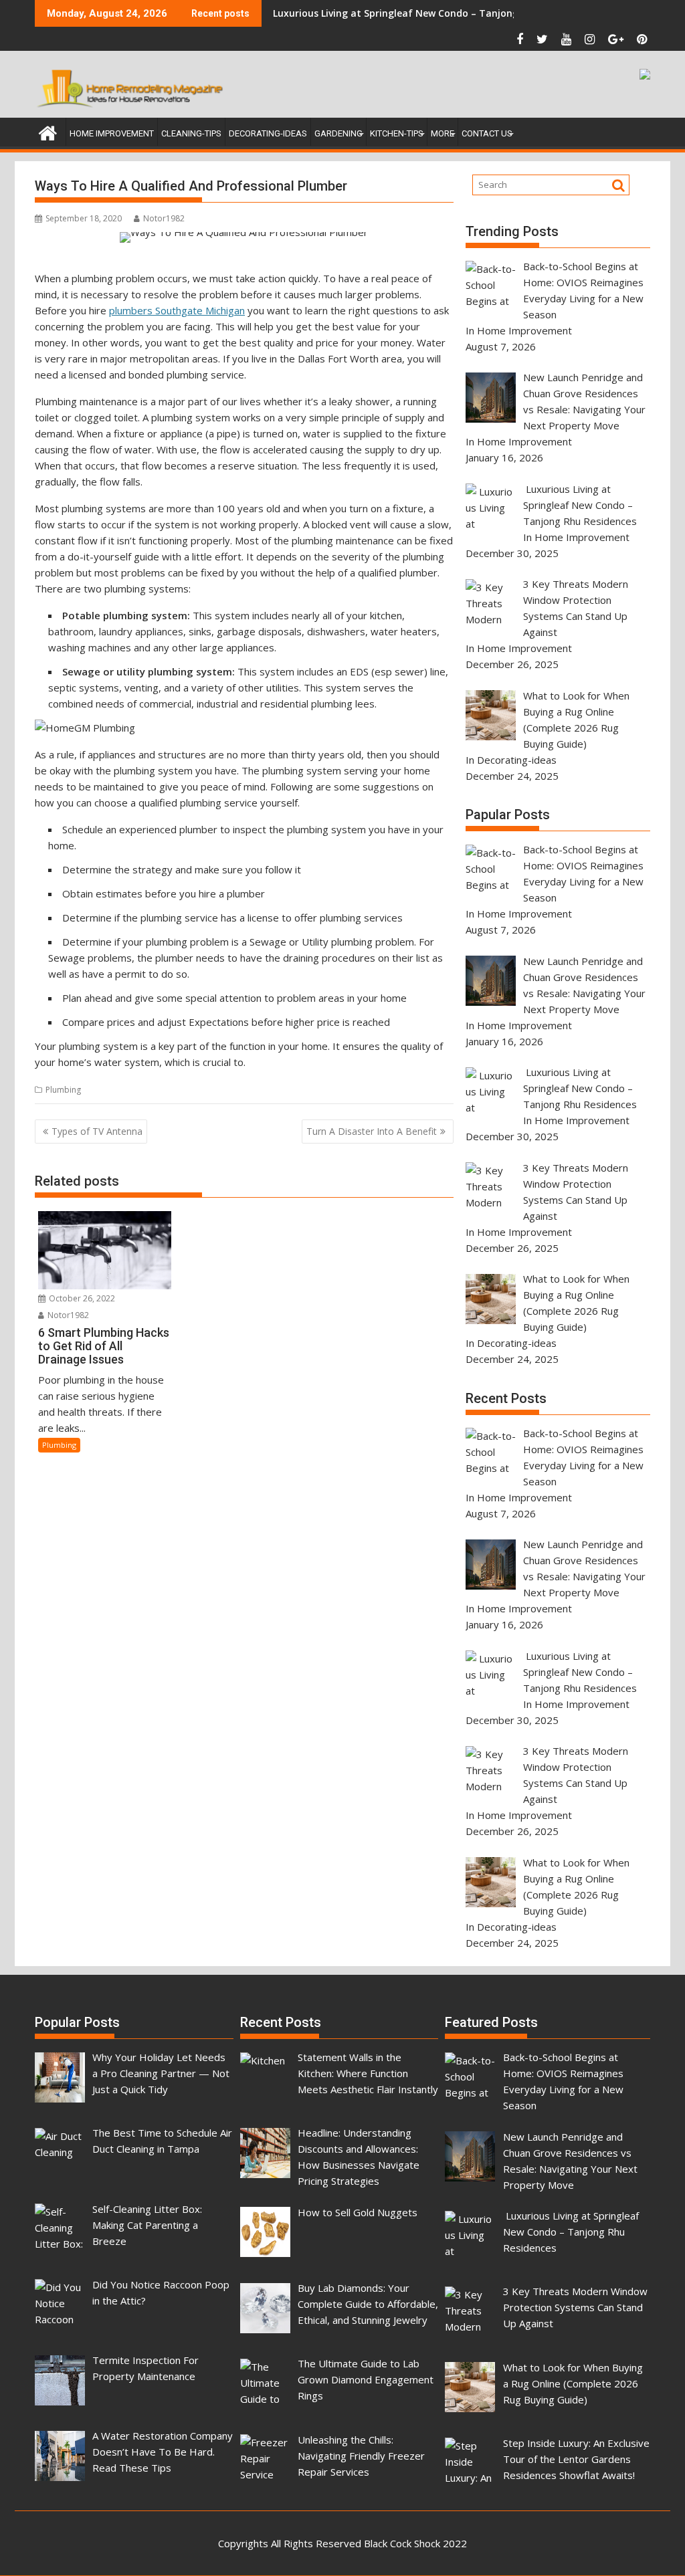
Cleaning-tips (191, 133)
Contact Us (487, 133)
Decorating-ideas (268, 133)
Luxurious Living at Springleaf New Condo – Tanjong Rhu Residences (431, 13)
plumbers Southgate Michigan (177, 310)
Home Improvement (112, 133)
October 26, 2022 (81, 1298)
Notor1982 (164, 218)
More (443, 133)
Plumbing (63, 1090)
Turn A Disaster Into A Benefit (372, 1131)
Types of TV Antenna (97, 1131)
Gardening (338, 133)
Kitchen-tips (397, 133)
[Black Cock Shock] (48, 131)
